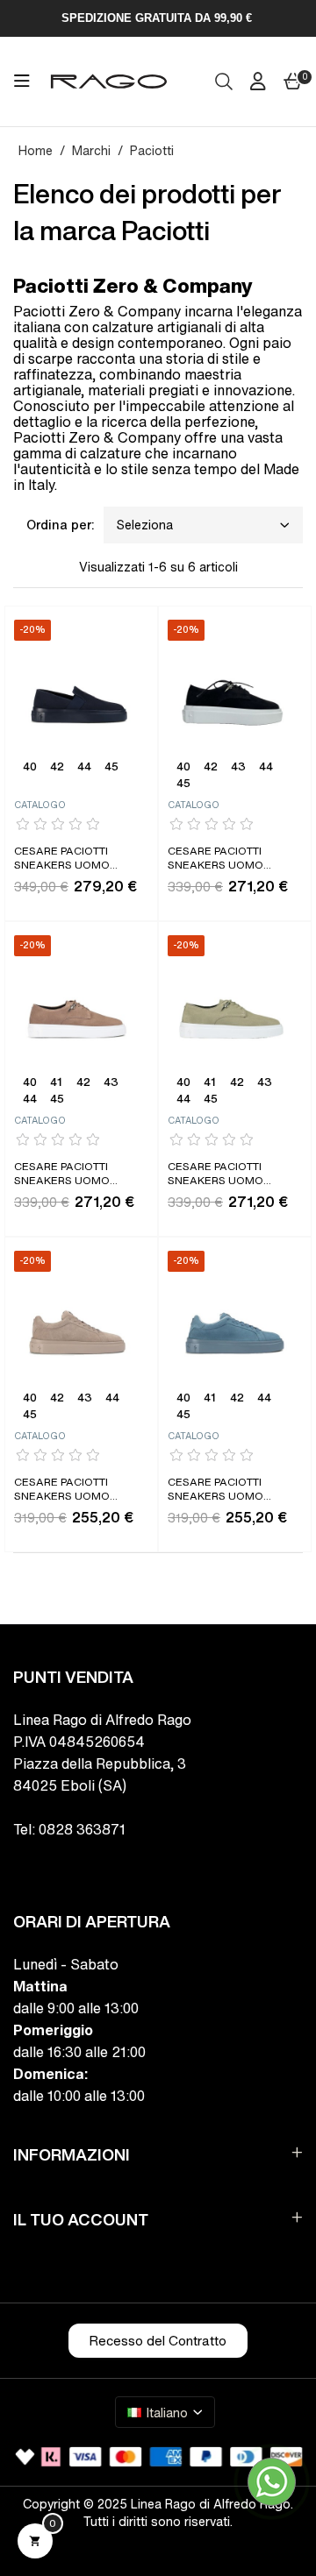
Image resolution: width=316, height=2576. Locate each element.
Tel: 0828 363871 (69, 1829)
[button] (158, 2341)
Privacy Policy (53, 2565)
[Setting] (258, 82)
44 (84, 768)
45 (111, 768)
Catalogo (40, 805)
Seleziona (145, 525)
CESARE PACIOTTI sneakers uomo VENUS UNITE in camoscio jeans (217, 1490)
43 (238, 768)
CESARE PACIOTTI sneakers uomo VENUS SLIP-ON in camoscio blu (62, 859)
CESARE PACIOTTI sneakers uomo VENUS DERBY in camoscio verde (217, 1175)
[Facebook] (21, 1866)
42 (57, 768)
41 (56, 1083)
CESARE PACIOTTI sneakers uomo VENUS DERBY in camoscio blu (215, 859)
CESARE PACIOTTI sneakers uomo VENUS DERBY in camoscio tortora (72, 1175)
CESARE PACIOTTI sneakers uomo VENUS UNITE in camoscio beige (62, 1490)
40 (30, 768)
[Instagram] (59, 1866)
